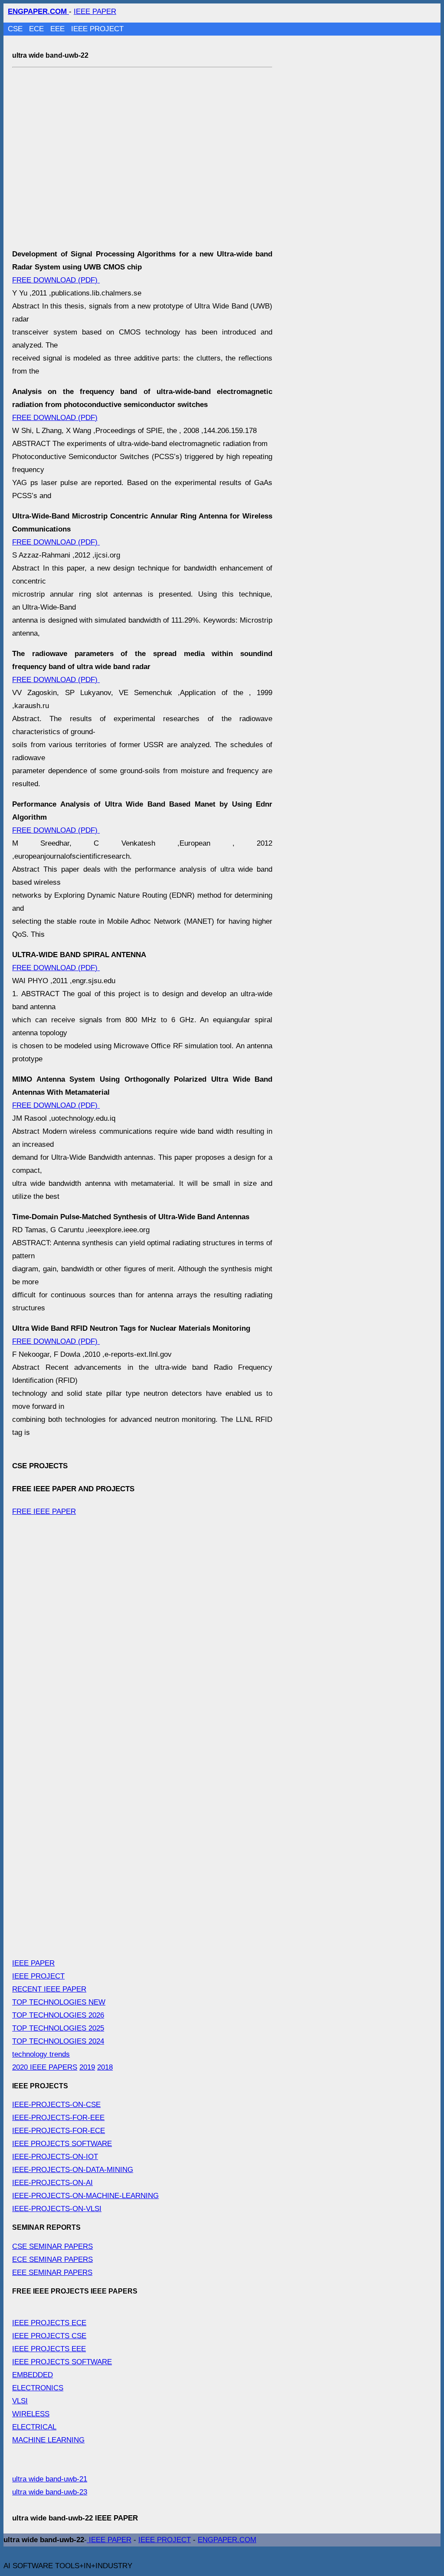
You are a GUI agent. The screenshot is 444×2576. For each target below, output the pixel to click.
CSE (16, 29)
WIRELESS (31, 2414)
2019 (87, 2067)
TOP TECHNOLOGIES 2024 (58, 2041)
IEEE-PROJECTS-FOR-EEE (58, 2118)
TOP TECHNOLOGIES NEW (59, 2002)
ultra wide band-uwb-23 (50, 2492)
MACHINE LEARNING (48, 2440)
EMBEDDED (33, 2375)
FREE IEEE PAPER (44, 1511)
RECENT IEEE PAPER (49, 1989)
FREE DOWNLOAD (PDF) (56, 280)
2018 (105, 2067)
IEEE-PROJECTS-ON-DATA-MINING (73, 2170)
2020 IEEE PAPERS (45, 2067)
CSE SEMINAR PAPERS (52, 2246)
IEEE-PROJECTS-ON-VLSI (57, 2209)
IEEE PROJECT (97, 29)
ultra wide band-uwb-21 (50, 2479)
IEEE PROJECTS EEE (49, 2349)
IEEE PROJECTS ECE (49, 2323)
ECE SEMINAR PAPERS (52, 2259)
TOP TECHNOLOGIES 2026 (58, 2015)
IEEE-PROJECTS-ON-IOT (55, 2157)
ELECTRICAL (34, 2427)
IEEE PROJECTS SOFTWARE (62, 2144)
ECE (38, 29)
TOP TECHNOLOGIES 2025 (58, 2028)
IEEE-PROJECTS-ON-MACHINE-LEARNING (85, 2196)
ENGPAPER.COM (227, 2540)
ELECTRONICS (38, 2388)
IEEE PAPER (95, 11)
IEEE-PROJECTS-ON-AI (52, 2183)
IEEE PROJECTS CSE (49, 2336)
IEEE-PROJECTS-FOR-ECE (59, 2131)
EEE (59, 29)
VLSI (20, 2401)
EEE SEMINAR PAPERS (52, 2272)
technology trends (41, 2054)
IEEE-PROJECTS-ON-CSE (56, 2105)
